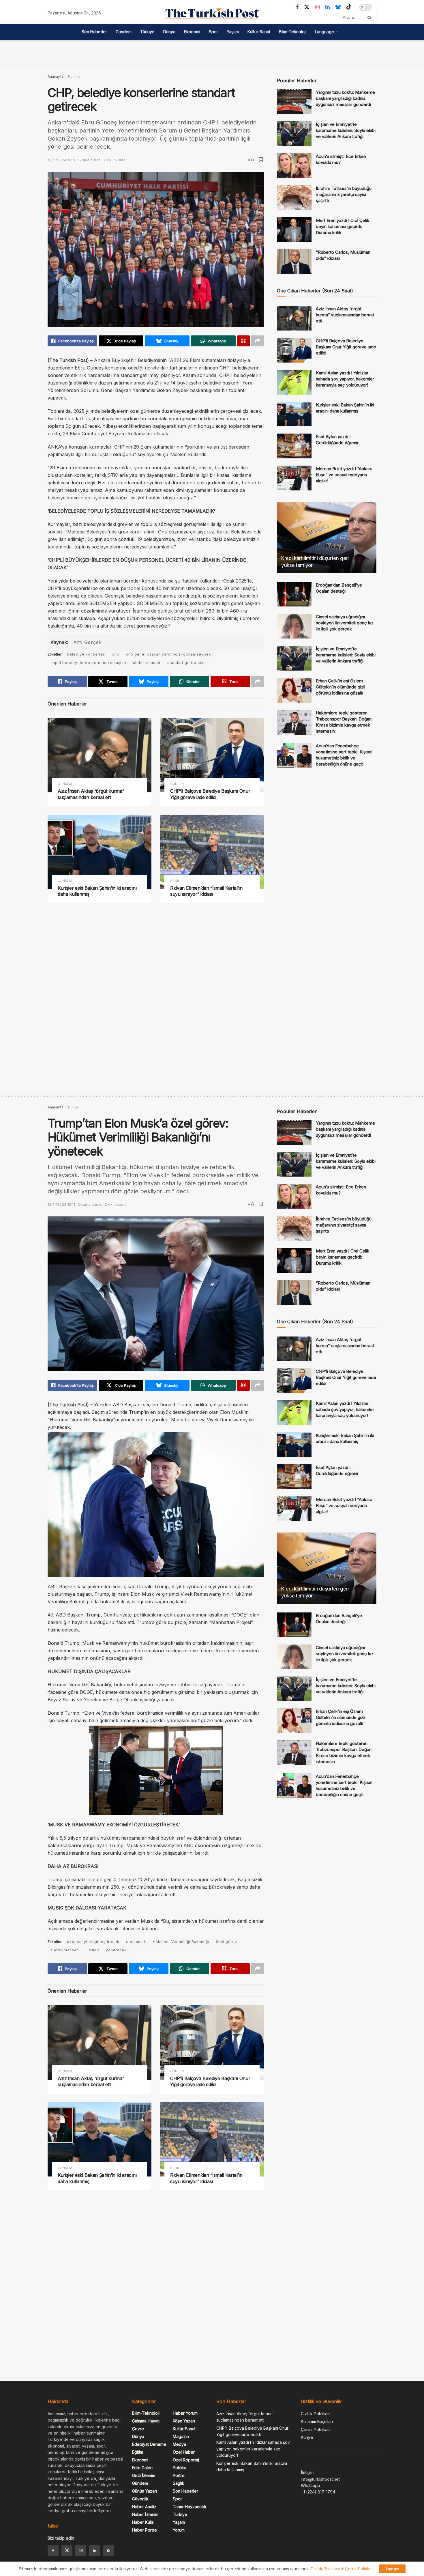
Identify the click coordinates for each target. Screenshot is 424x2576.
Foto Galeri (142, 2468)
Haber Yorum (185, 2413)
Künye (307, 2437)
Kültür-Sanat (259, 32)
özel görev (226, 1942)
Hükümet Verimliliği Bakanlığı (181, 1942)
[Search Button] (370, 18)
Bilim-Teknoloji (293, 32)
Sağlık (179, 2483)
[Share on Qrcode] (243, 341)
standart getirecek (185, 663)
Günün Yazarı (145, 2491)
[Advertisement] (212, 53)
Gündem (124, 32)
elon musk (136, 1942)
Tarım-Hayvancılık (190, 2507)
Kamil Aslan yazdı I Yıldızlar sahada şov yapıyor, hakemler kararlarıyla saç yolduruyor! (345, 379)
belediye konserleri (86, 654)
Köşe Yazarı (184, 2421)
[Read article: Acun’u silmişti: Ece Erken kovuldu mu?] (294, 166)
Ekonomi (192, 32)
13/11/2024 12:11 (61, 1204)
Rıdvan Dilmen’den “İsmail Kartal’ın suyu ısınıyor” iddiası (206, 891)
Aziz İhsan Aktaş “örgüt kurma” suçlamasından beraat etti (91, 794)
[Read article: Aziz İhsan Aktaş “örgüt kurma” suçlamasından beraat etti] (100, 755)
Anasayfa (56, 76)
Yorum (179, 2530)
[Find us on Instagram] (317, 7)
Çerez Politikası (316, 2430)
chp (116, 654)
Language (324, 32)
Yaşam (233, 32)
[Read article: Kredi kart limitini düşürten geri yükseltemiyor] (327, 538)
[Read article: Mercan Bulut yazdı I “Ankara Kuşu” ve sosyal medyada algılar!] (294, 478)
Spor (213, 32)
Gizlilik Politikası (316, 2414)
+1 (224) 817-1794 (318, 2492)
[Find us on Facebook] (297, 7)
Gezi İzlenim (144, 2475)
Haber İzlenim (145, 2514)
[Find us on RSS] (108, 2551)
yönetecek (116, 1950)
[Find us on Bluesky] (338, 7)
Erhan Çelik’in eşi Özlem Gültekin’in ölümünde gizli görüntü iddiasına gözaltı (340, 687)
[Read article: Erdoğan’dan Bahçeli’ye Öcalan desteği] (294, 594)
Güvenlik (140, 2499)
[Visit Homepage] (212, 13)
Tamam (392, 2569)
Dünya (169, 32)
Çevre (138, 2429)
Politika (74, 76)
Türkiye (147, 32)
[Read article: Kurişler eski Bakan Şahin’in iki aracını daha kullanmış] (100, 852)
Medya (179, 2444)
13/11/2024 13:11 (61, 160)
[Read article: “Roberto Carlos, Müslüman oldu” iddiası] (294, 262)
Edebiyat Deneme (149, 2444)
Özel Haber (184, 2452)
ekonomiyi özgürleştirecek (93, 1942)
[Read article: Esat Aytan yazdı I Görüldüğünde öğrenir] (294, 446)
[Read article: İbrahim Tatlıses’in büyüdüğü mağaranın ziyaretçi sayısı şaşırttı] (294, 198)
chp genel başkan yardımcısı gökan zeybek (169, 654)
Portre (179, 2475)
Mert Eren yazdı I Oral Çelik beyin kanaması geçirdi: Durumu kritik (343, 226)
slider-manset (147, 663)
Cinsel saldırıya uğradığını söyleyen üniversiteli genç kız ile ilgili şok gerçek (345, 623)
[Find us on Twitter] (307, 7)
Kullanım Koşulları (317, 2421)
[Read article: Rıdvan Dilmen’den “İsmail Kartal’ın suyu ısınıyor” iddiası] (212, 852)
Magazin (181, 2436)
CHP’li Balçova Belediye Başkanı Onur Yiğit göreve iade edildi (210, 794)
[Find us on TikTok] (349, 7)
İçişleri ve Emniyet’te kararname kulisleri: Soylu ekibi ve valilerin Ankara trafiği (346, 130)
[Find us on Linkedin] (95, 2551)
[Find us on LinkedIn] (328, 7)
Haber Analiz (144, 2507)
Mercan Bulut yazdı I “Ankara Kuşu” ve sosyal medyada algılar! (344, 475)
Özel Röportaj (186, 2460)
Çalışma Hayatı (146, 2421)
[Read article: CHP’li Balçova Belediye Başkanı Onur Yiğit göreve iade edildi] (212, 755)
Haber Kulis (143, 2522)
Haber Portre (145, 2530)
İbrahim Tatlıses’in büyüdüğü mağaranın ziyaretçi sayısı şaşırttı (344, 194)
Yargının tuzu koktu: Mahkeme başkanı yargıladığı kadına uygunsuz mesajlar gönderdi (345, 98)
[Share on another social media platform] (258, 341)
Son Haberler (94, 32)
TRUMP (92, 1950)
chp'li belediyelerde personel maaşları (88, 663)
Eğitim (138, 2452)
